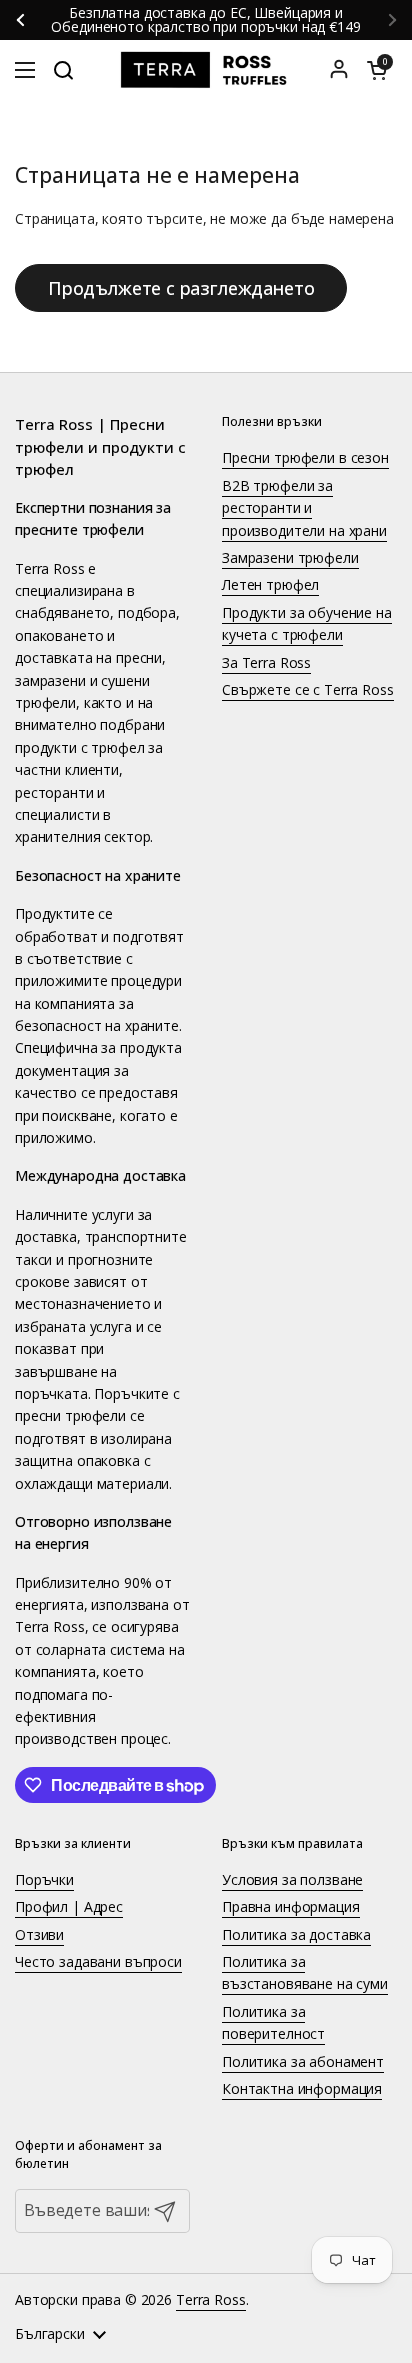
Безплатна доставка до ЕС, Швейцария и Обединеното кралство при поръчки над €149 (207, 20)
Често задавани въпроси (98, 1961)
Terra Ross (211, 2299)
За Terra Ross (266, 662)
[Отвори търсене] (63, 70)
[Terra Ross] (206, 70)
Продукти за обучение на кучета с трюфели (307, 623)
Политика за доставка (296, 1934)
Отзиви (39, 1934)
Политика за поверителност (273, 2022)
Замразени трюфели (290, 557)
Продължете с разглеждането (181, 288)
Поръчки (44, 1879)
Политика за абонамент (303, 2061)
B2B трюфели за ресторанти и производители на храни (304, 508)
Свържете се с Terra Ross (308, 689)
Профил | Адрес (69, 1906)
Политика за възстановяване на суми (305, 1972)
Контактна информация (302, 2088)
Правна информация (291, 1906)
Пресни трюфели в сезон (305, 457)
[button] (377, 70)
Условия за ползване (292, 1879)
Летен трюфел (270, 584)
